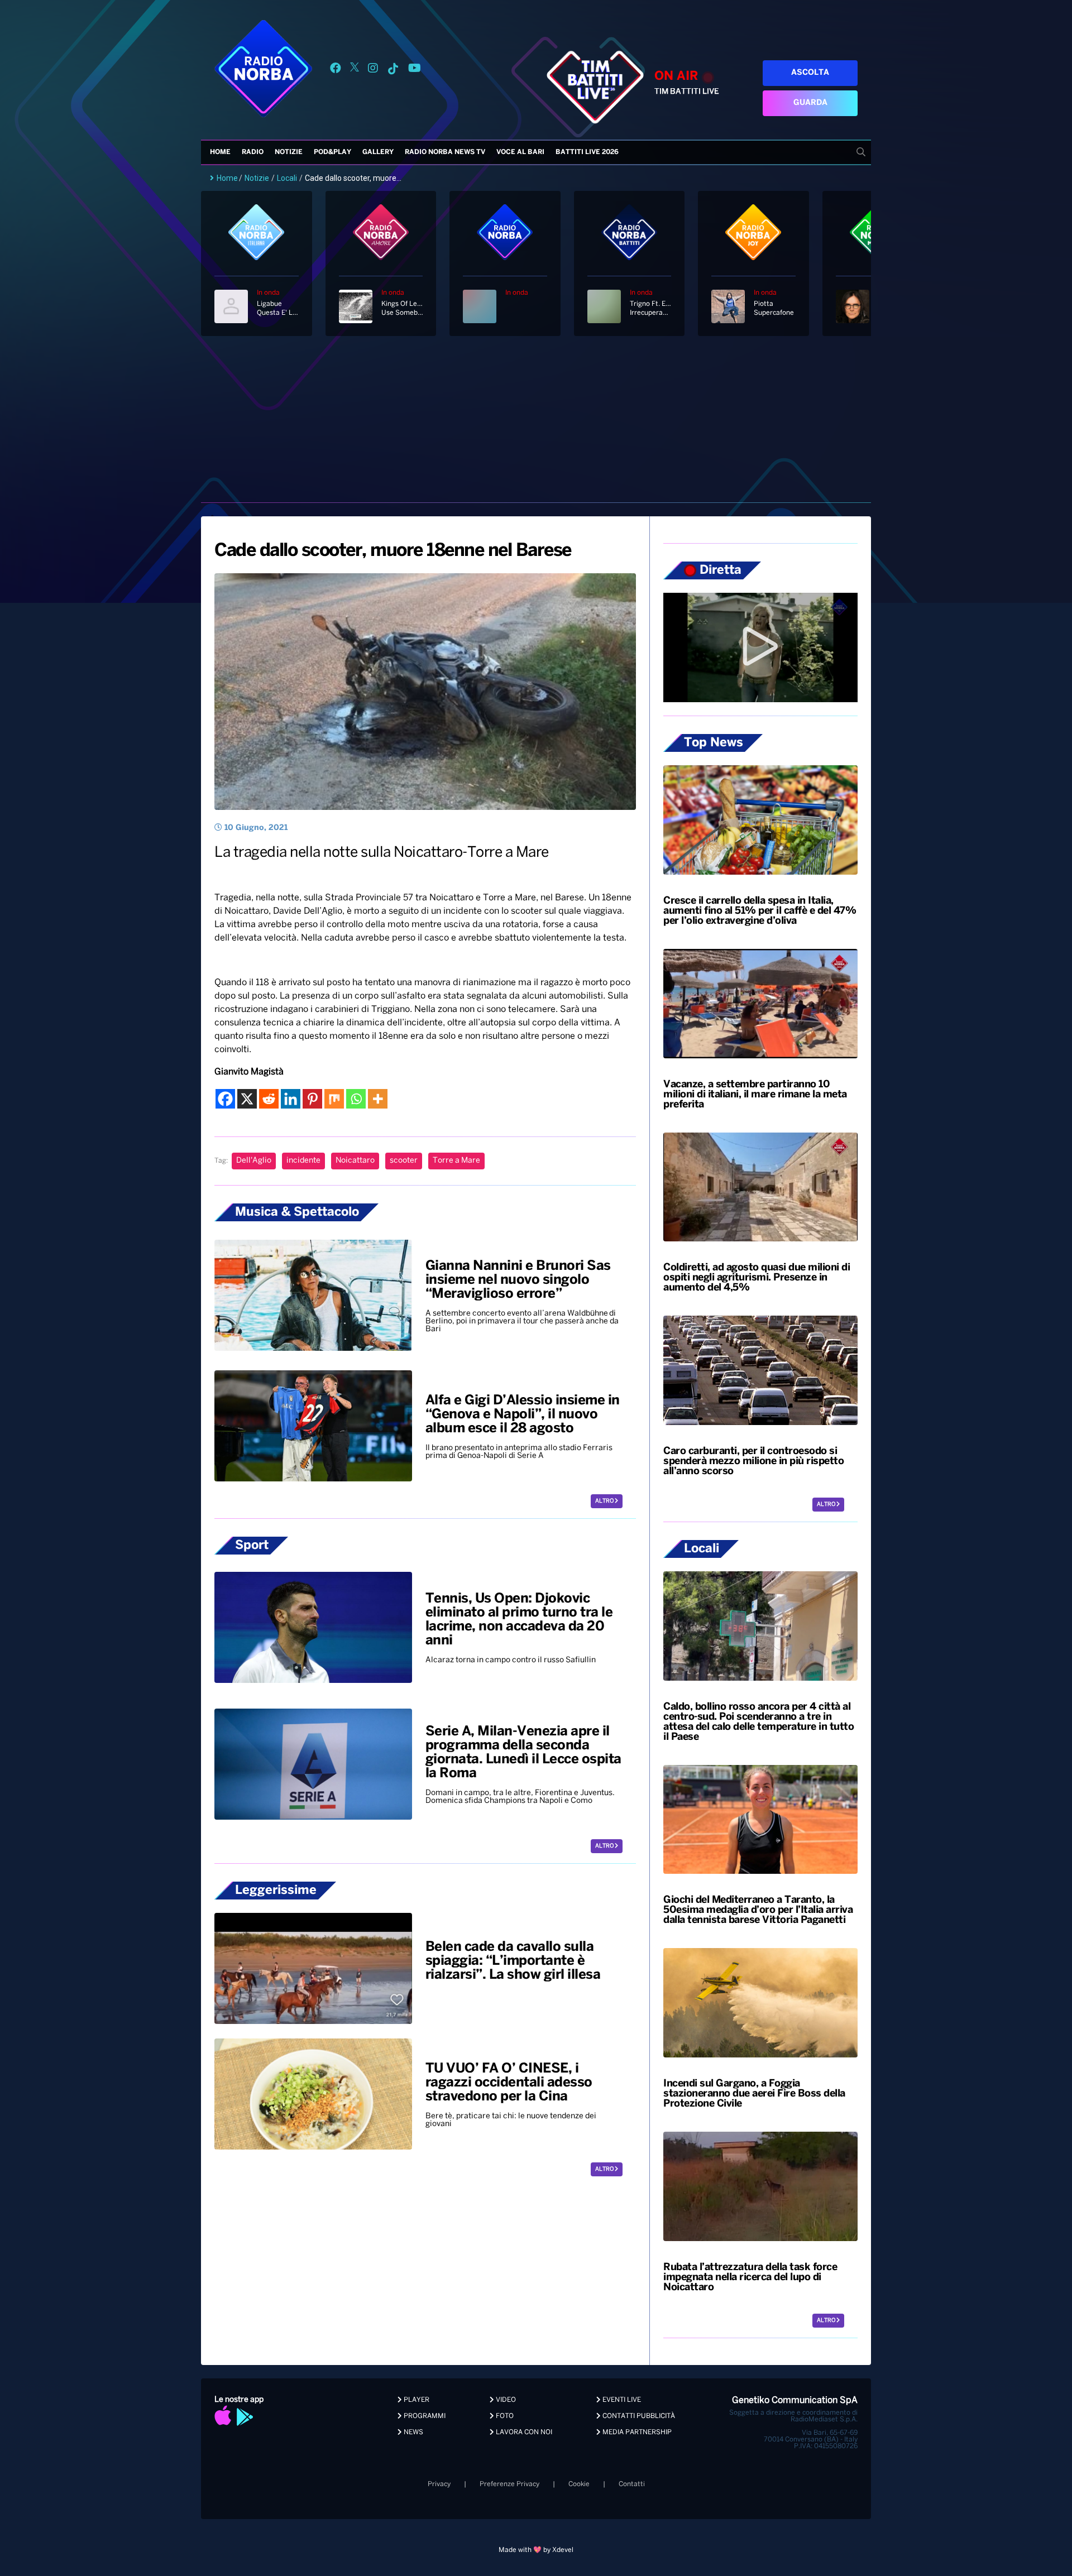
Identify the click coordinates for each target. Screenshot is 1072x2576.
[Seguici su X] (355, 70)
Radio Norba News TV (445, 152)
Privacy (439, 2484)
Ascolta (810, 73)
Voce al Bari (520, 152)
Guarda (810, 103)
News (413, 2432)
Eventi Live (621, 2400)
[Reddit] (269, 1099)
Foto (504, 2416)
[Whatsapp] (356, 1099)
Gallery (378, 152)
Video (505, 2400)
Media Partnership (636, 2432)
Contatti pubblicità (638, 2416)
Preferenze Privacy (509, 2484)
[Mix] (334, 1099)
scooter (404, 1161)
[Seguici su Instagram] (373, 70)
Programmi (424, 2416)
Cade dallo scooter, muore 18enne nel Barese (393, 551)
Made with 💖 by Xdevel (536, 2550)
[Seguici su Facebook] (336, 70)
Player (416, 2400)
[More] (378, 1099)
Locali (287, 178)
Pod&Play (332, 152)
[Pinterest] (312, 1099)
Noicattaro (355, 1161)
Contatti (632, 2484)
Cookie (579, 2484)
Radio (253, 152)
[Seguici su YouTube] (415, 70)
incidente (303, 1161)
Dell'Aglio (254, 1161)
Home (220, 152)
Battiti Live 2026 (587, 152)
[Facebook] (225, 1099)
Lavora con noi (523, 2432)
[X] (247, 1099)
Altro (605, 1501)
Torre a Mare (456, 1161)
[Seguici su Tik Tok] (393, 70)
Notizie (289, 152)
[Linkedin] (291, 1099)
